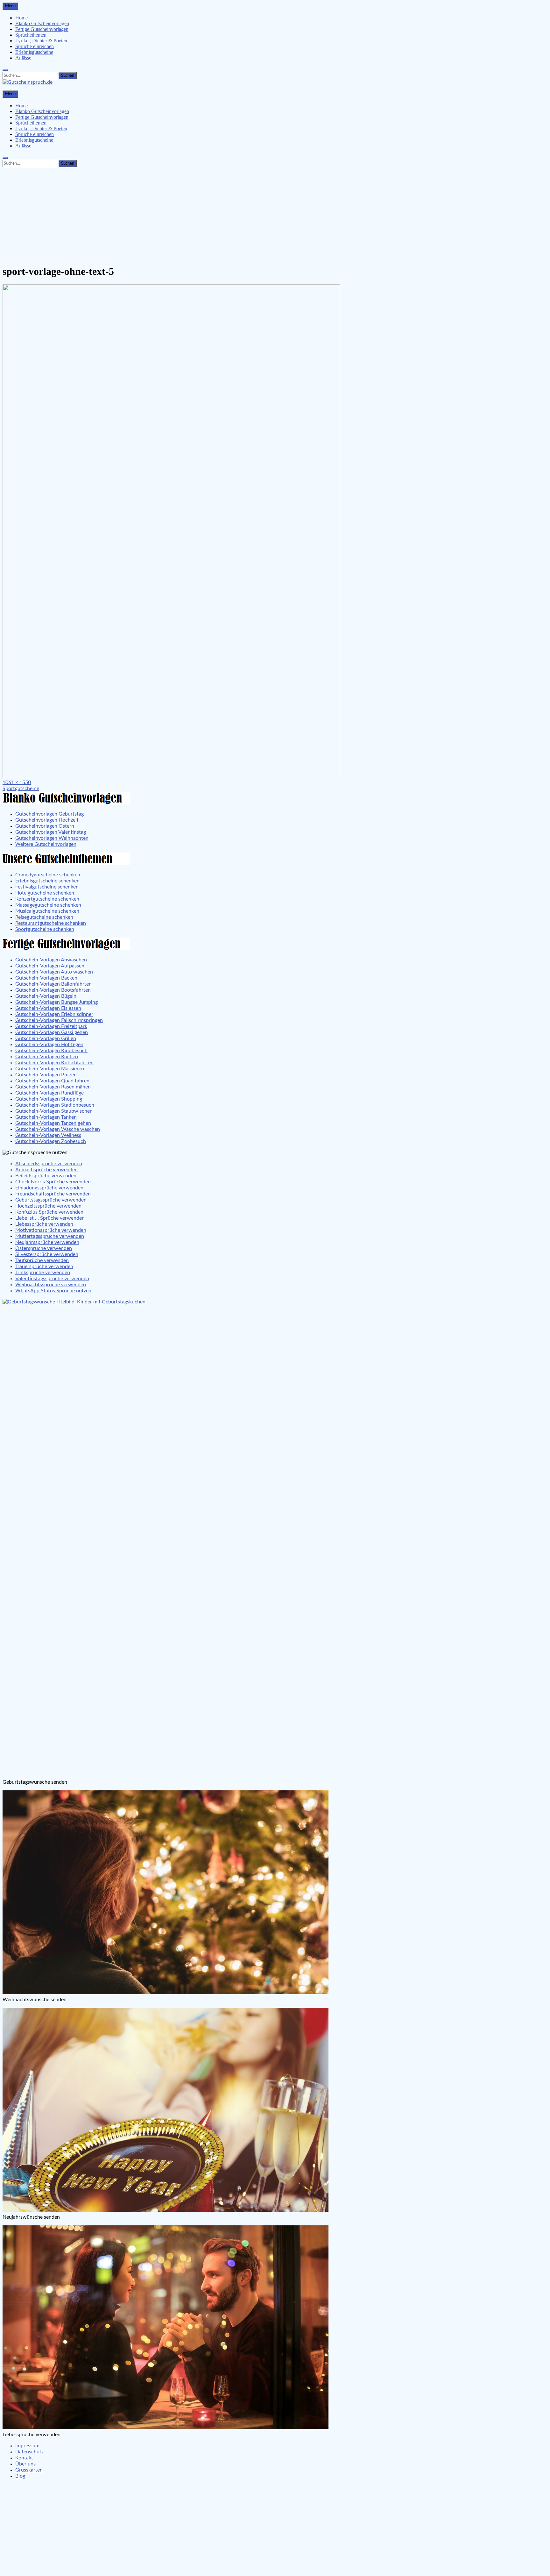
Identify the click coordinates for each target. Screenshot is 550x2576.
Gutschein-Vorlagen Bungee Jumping (56, 1002)
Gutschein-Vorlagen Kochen (47, 1057)
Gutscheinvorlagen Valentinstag (51, 832)
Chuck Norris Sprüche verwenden (53, 1182)
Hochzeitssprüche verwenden (48, 1206)
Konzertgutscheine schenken (47, 899)
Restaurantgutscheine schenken (51, 923)
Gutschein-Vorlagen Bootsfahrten (53, 990)
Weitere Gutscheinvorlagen (46, 844)
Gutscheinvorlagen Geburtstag (49, 814)
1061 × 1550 (17, 782)
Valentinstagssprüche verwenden (52, 1279)
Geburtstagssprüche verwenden (51, 1200)
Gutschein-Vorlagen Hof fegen (49, 1045)
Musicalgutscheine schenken (47, 911)
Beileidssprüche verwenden (46, 1176)
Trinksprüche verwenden (43, 1273)
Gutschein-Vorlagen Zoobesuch (51, 1141)
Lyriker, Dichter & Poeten (41, 41)
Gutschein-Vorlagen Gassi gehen (52, 1032)
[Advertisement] (275, 214)
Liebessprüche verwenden (44, 1224)
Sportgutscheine (21, 788)
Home (21, 18)
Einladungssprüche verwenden (49, 1188)
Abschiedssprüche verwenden (49, 1164)
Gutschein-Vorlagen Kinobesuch (51, 1051)
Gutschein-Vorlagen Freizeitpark (51, 1026)
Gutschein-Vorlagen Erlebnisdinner (54, 1014)
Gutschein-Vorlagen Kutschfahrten (54, 1063)
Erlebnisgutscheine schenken (47, 881)
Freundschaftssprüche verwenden (53, 1194)
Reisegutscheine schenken (44, 917)
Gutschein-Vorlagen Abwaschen (51, 960)
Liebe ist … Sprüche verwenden (50, 1218)
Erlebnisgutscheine (34, 52)
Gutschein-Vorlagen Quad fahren (52, 1081)
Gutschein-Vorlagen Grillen (46, 1038)
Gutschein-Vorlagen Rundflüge (49, 1093)
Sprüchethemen (31, 35)
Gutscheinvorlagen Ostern (45, 826)
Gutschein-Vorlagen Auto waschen (54, 972)
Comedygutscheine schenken (48, 875)
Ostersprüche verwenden (44, 1248)
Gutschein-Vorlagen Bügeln (46, 996)
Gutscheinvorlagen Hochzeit (47, 820)
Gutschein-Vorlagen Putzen (46, 1075)
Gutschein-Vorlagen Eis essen (48, 1008)
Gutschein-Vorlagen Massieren (50, 1069)
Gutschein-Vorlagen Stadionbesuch (55, 1105)
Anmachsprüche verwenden (46, 1170)
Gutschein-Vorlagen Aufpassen (50, 966)
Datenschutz (29, 2452)
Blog (20, 2476)
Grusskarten (29, 2470)
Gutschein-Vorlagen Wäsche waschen (58, 1129)
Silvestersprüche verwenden (47, 1254)
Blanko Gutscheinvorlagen (42, 23)
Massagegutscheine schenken (48, 905)
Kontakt (24, 2458)
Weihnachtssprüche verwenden (51, 1285)
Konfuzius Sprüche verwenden (49, 1212)
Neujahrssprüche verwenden (47, 1242)
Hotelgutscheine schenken (45, 893)
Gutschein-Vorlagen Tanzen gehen (53, 1123)
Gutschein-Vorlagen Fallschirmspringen (59, 1020)
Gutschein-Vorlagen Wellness (48, 1135)
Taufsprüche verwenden (42, 1260)
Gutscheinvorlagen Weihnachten (52, 838)
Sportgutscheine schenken (45, 929)
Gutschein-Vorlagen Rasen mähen (53, 1087)
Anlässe (23, 58)
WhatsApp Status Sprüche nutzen (53, 1291)
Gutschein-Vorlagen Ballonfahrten (53, 984)
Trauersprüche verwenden (44, 1267)
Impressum (27, 2446)
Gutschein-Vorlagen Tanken (46, 1117)
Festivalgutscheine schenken (47, 887)
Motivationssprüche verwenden (51, 1230)
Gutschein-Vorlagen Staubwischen (54, 1111)
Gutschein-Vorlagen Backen (46, 978)
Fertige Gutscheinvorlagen (42, 29)
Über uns (25, 2464)
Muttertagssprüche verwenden (50, 1236)
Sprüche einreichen (35, 46)
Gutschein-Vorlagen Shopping (49, 1099)
